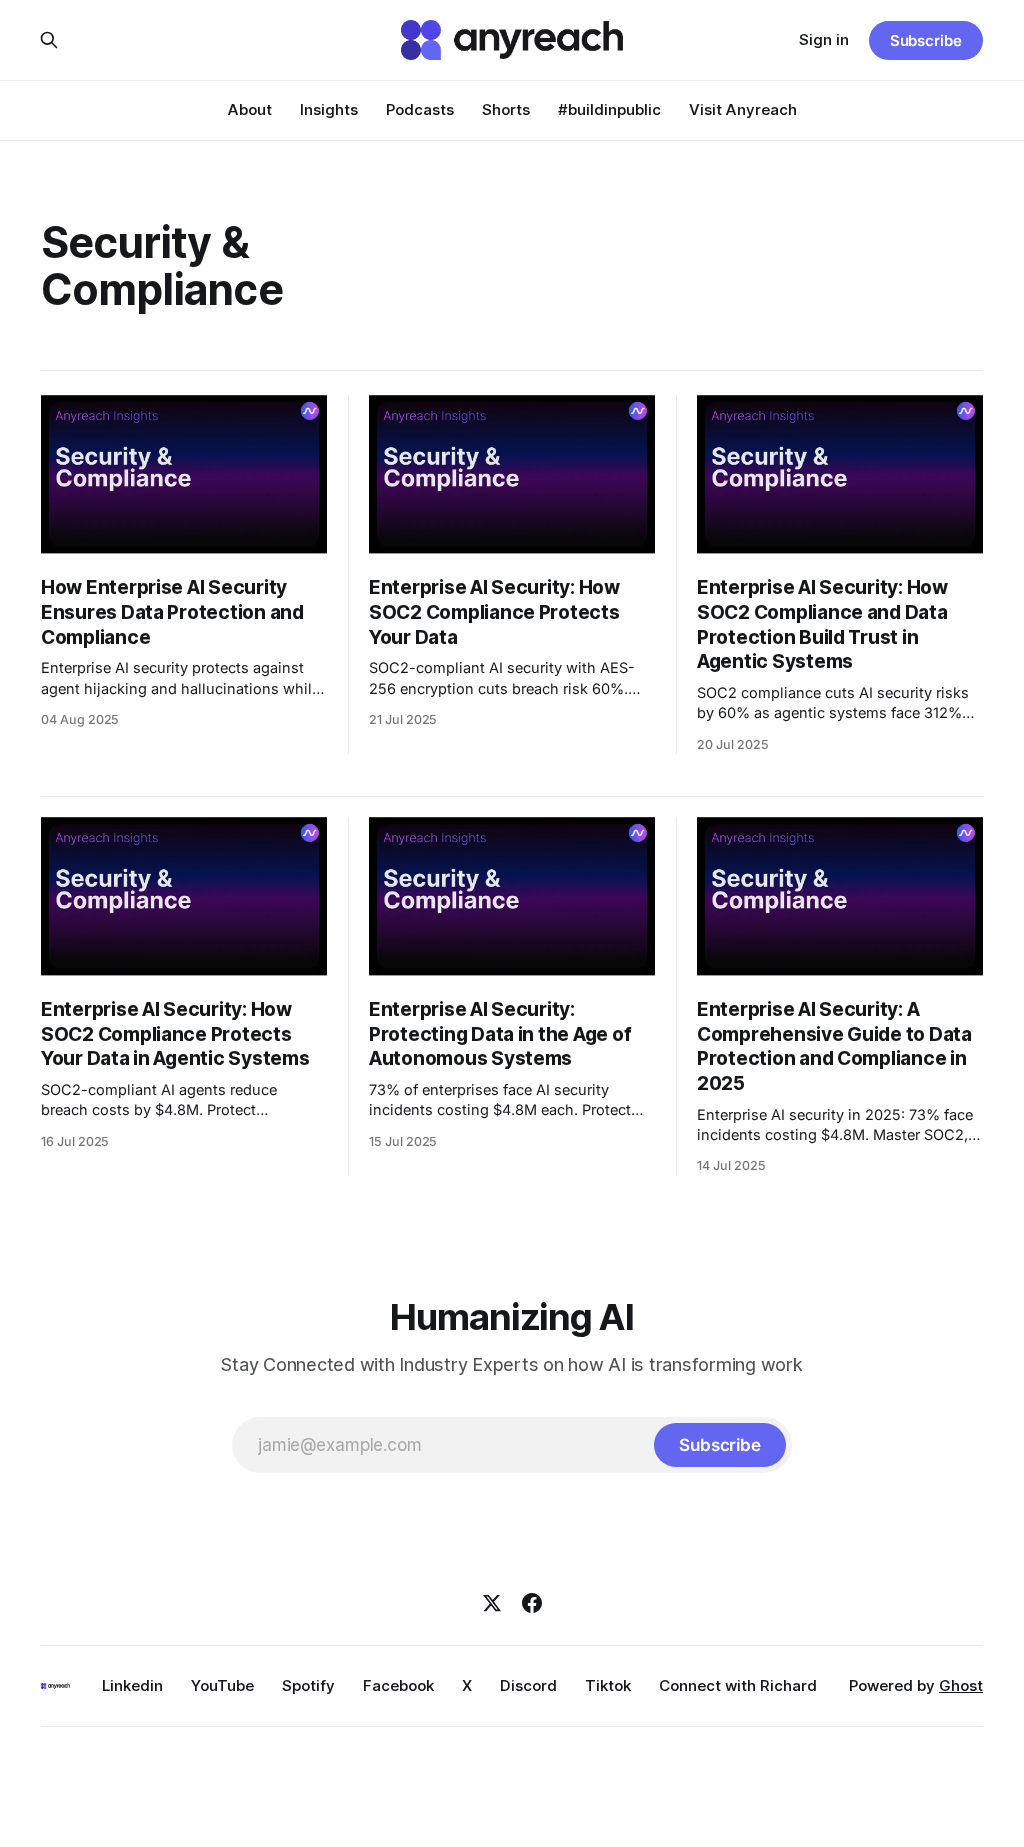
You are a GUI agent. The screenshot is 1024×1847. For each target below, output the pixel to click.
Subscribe (926, 40)
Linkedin (132, 1685)
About (250, 109)
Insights (329, 109)
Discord (528, 1685)
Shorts (506, 109)
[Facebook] (532, 1603)
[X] (492, 1603)
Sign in (824, 39)
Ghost (961, 1685)
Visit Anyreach (743, 109)
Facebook (398, 1685)
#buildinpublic (609, 109)
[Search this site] (49, 40)
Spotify (308, 1685)
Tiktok (608, 1685)
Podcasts (420, 109)
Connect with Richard (738, 1685)
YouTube (222, 1685)
